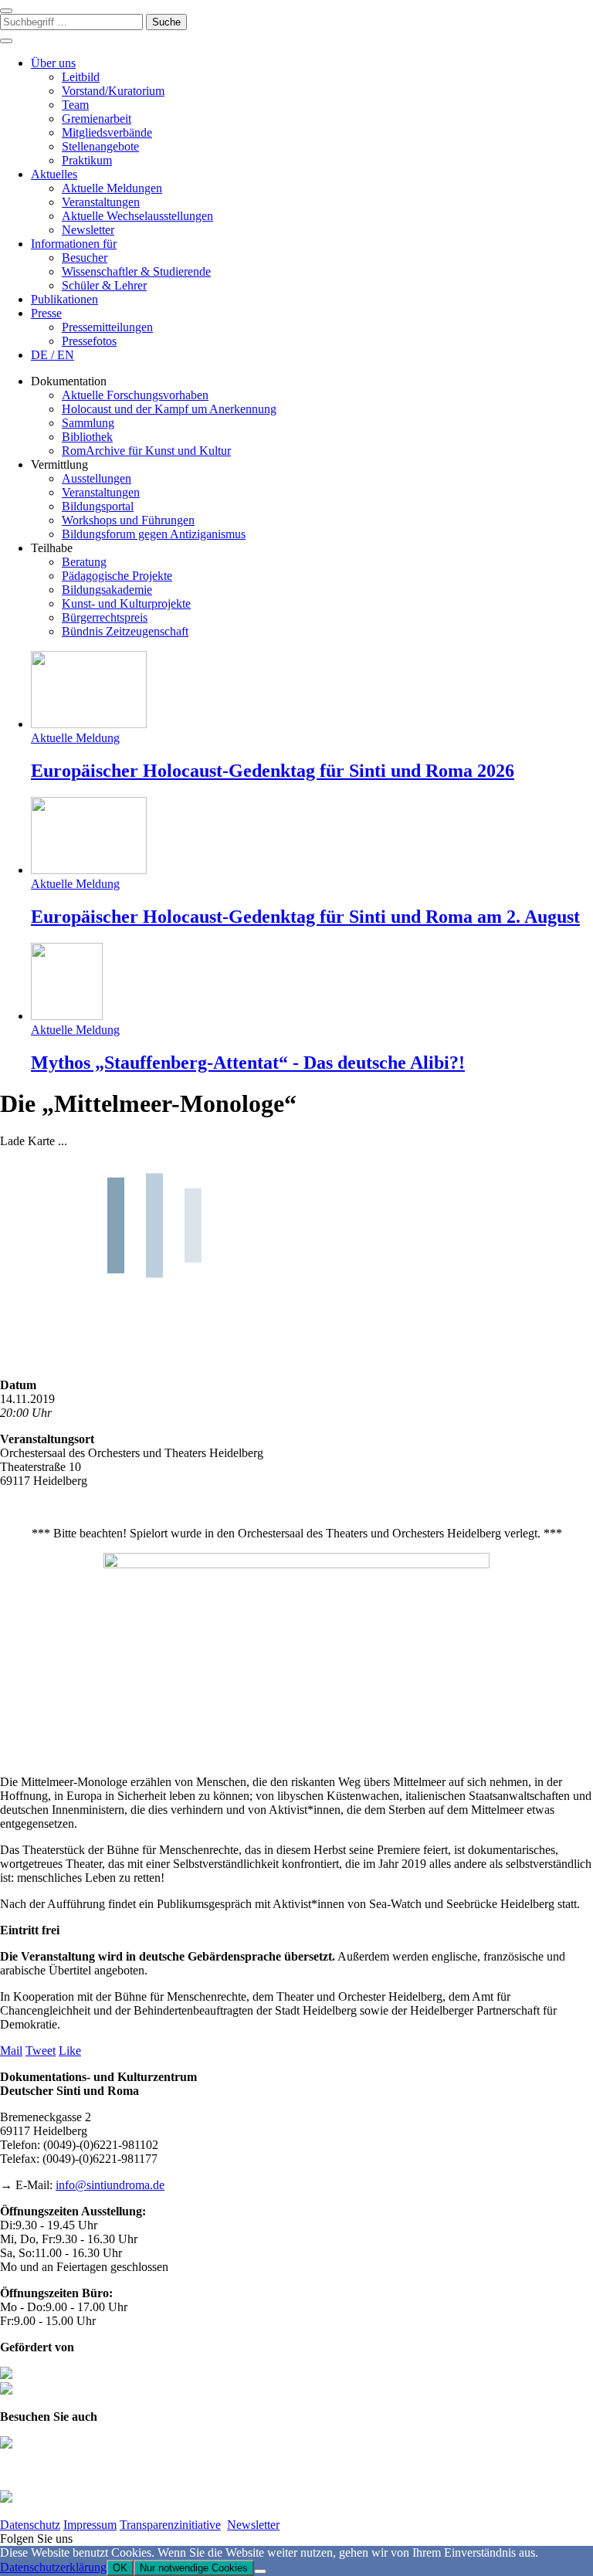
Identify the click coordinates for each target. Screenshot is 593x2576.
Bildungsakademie (107, 590)
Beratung (84, 562)
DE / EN (53, 355)
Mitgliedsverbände (107, 132)
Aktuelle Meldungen (112, 188)
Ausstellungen (97, 478)
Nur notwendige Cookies (194, 2568)
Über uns (53, 63)
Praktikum (87, 160)
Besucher (85, 258)
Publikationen (64, 299)
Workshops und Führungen (128, 520)
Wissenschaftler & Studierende (136, 271)
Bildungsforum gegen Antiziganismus (154, 534)
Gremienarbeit (97, 119)
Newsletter (88, 230)
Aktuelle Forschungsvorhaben (135, 395)
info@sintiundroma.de (110, 2185)
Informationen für (74, 244)
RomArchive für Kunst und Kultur (146, 451)
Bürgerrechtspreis (105, 617)
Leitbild (81, 77)
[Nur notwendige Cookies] (260, 2571)
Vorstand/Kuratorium (113, 91)
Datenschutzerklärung (53, 2567)
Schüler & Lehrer (104, 285)
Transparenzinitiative (170, 2525)
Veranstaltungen (101, 202)
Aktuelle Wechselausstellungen (137, 216)
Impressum (90, 2525)
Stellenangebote (100, 146)
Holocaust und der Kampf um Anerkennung (169, 409)
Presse (46, 313)
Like (70, 2051)
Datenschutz (30, 2525)
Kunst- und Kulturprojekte (126, 603)
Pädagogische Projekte (117, 576)
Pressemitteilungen (107, 327)
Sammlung (88, 423)
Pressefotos (89, 341)
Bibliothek (87, 437)
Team (75, 105)
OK (120, 2568)
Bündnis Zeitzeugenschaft (125, 631)
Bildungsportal (98, 506)
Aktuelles (54, 174)
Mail (11, 2051)
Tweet (41, 2051)
